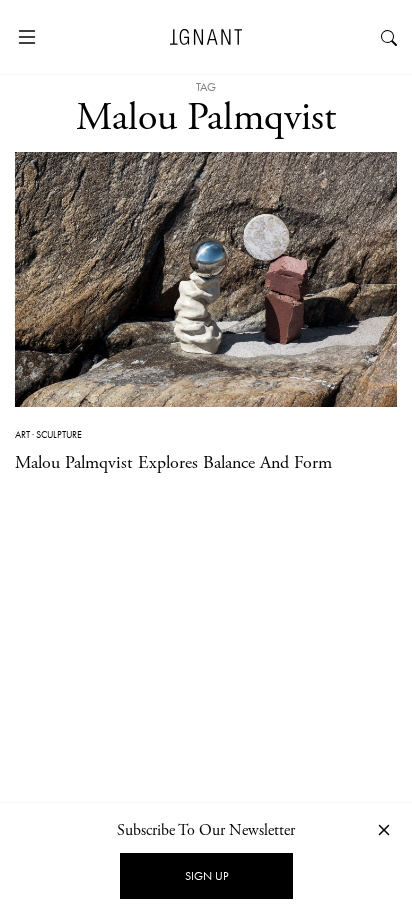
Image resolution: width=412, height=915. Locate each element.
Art (22, 434)
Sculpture (59, 434)
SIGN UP (206, 876)
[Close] (384, 829)
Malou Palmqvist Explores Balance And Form (173, 462)
